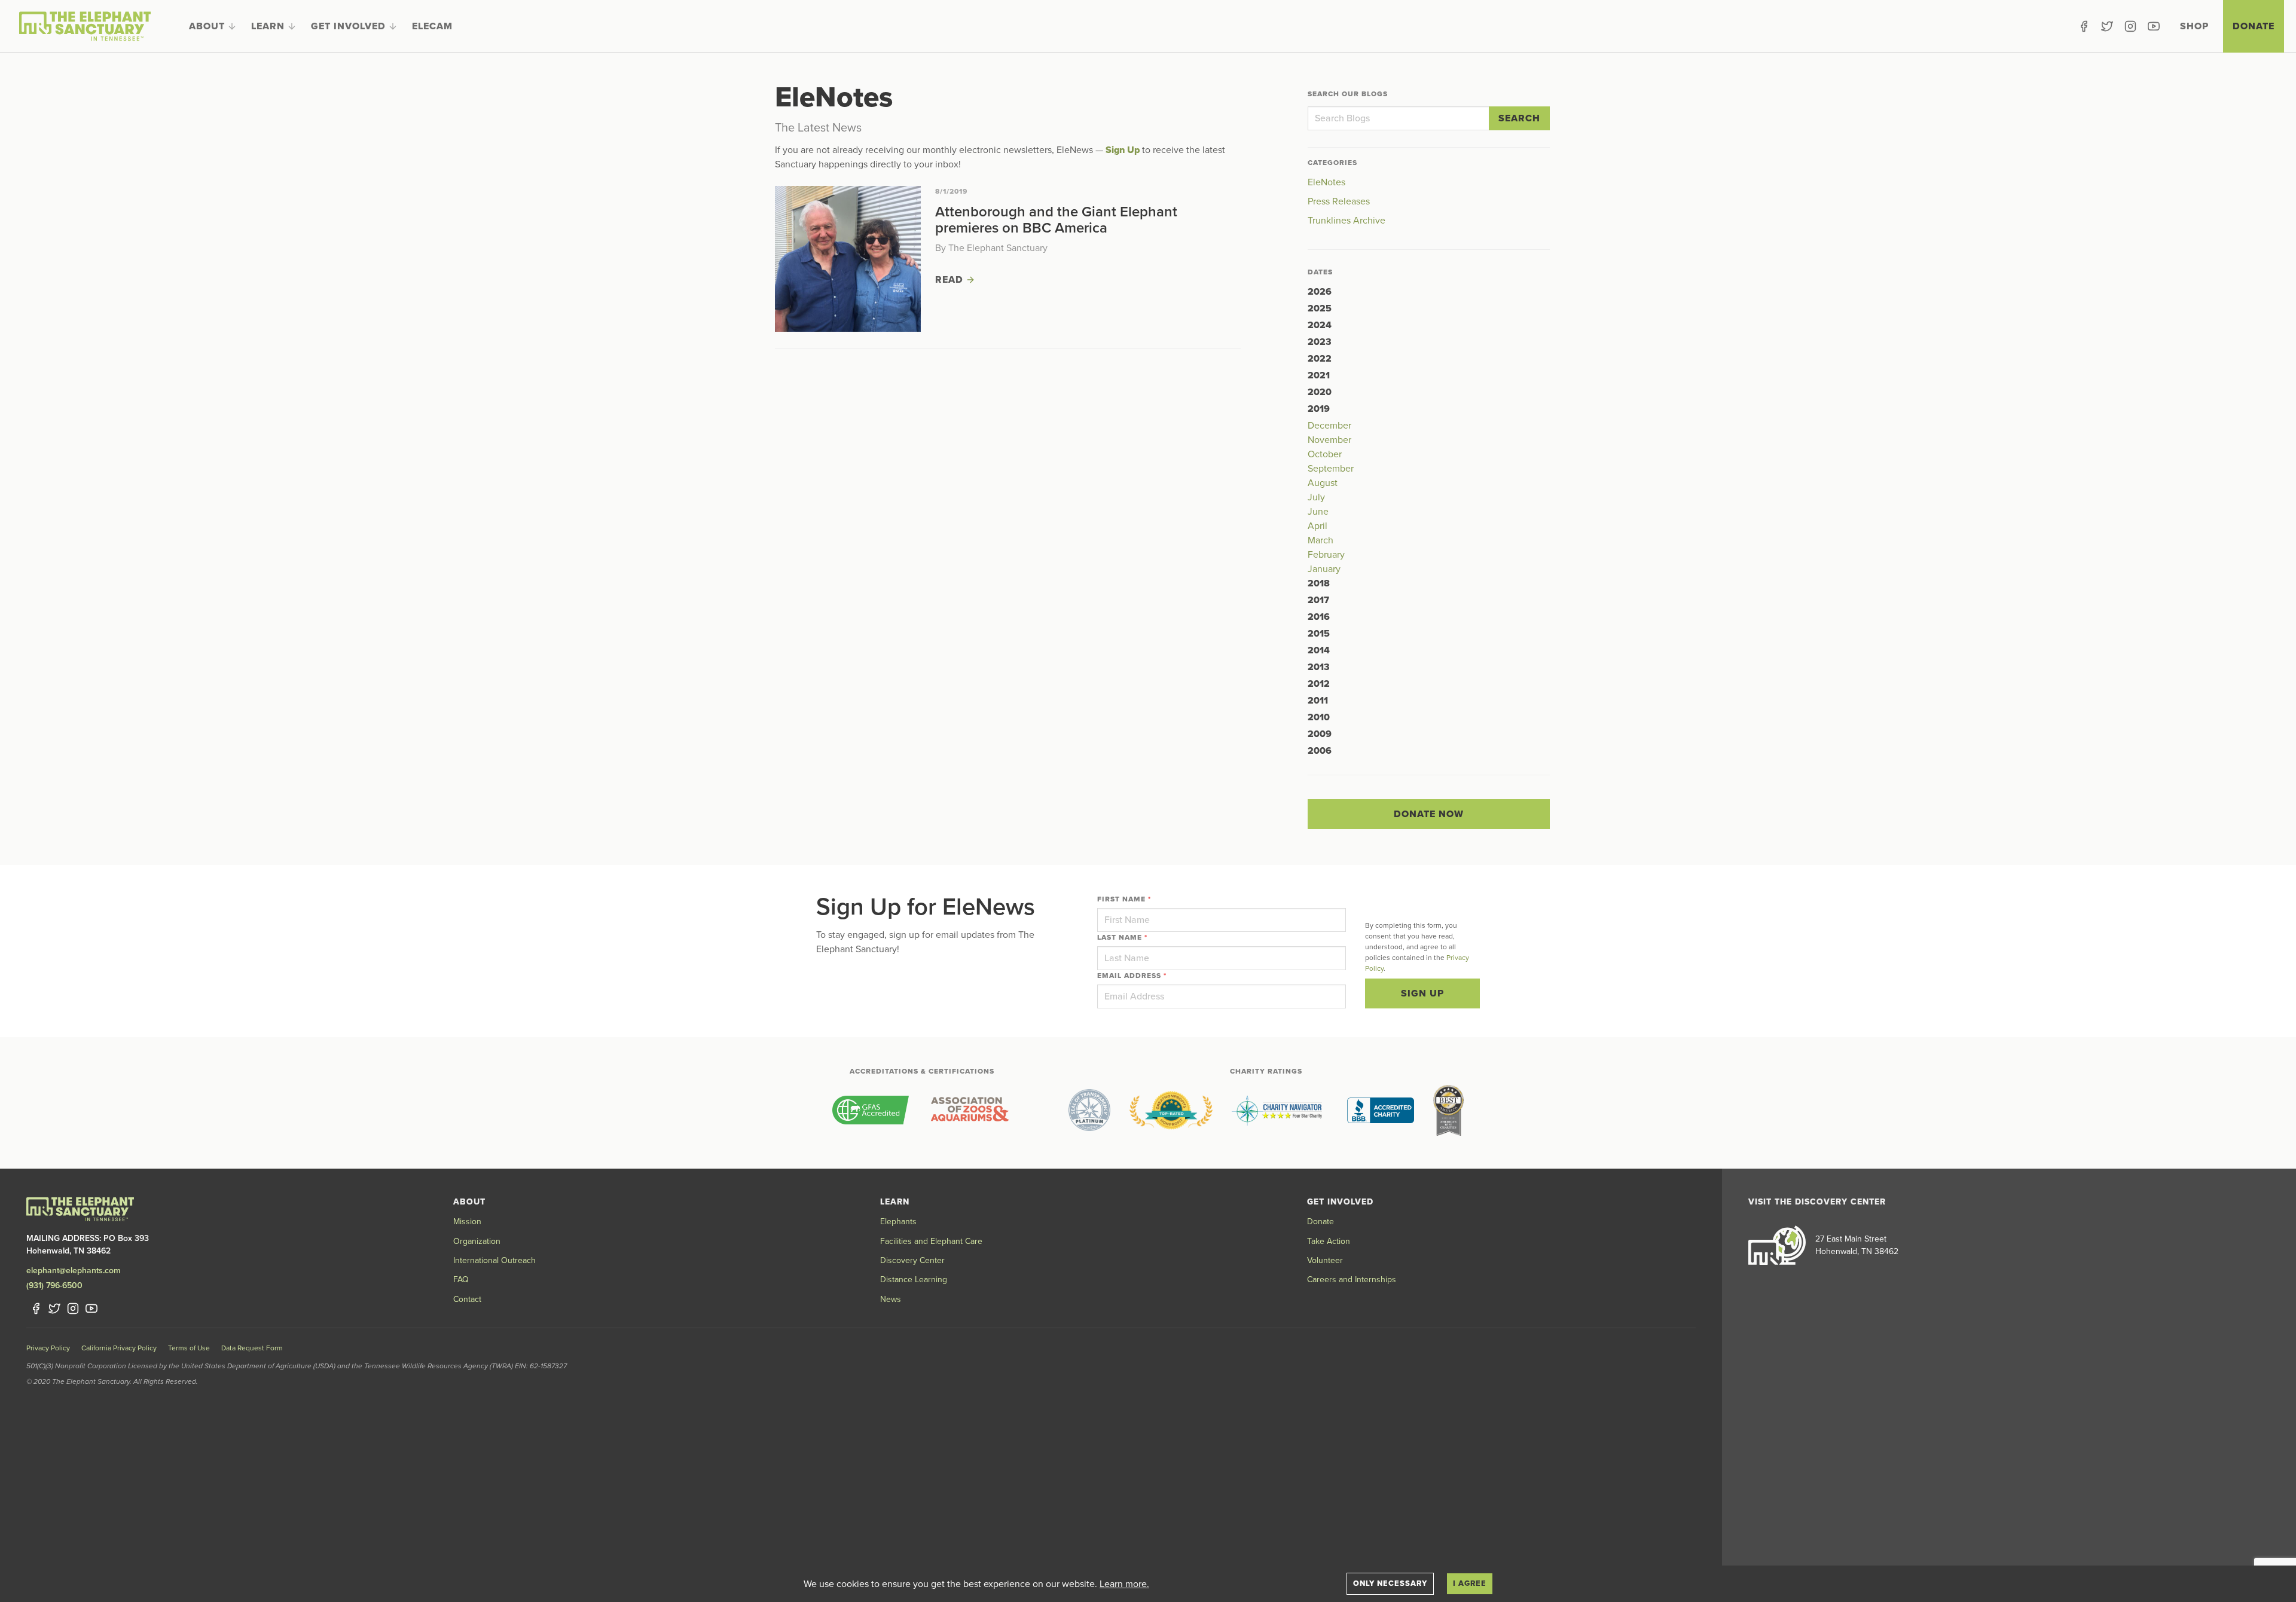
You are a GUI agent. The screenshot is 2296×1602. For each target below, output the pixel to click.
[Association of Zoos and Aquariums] (970, 1110)
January (1324, 569)
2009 (1320, 734)
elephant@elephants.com (74, 1271)
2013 (1319, 667)
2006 (1320, 751)
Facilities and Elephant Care (931, 1241)
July (1316, 497)
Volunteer (1325, 1260)
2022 (1320, 359)
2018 (1319, 583)
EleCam (432, 26)
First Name (1124, 899)
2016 (1319, 617)
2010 (1319, 717)
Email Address (1132, 976)
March (1320, 540)
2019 (1319, 409)
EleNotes (1326, 182)
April (1318, 526)
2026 (1320, 292)
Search (1519, 118)
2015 (1319, 634)
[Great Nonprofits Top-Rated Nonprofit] (1171, 1110)
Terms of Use (189, 1348)
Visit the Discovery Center (1817, 1202)
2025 (1320, 308)
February (1326, 555)
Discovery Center (912, 1260)
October (1325, 454)
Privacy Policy (48, 1348)
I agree (1470, 1583)
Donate (2254, 26)
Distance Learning (914, 1280)
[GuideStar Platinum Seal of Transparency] (1089, 1110)
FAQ (461, 1280)
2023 (1320, 342)
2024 (1320, 325)
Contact (467, 1299)
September (1331, 469)
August (1323, 483)
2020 (1320, 392)
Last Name (1122, 937)
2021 (1319, 375)
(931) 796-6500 (54, 1285)
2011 (1318, 701)
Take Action (1329, 1241)
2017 (1318, 600)
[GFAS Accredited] (871, 1110)
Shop (2194, 26)
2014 (1319, 650)
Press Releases (1339, 201)
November (1329, 440)
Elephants (898, 1222)
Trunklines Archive (1347, 221)
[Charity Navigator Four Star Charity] (1280, 1110)
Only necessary (1390, 1583)
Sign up (1422, 993)
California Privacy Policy (119, 1348)
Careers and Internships (1352, 1280)
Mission (467, 1222)
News (891, 1299)
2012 (1319, 684)
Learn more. (1124, 1584)
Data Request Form (252, 1348)
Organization (477, 1241)
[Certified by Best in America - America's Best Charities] (1448, 1110)
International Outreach (494, 1260)
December (1329, 426)
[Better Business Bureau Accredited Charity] (1381, 1110)
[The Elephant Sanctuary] (85, 26)
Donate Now (1429, 814)
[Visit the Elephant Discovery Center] (1777, 1245)
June (1318, 512)
